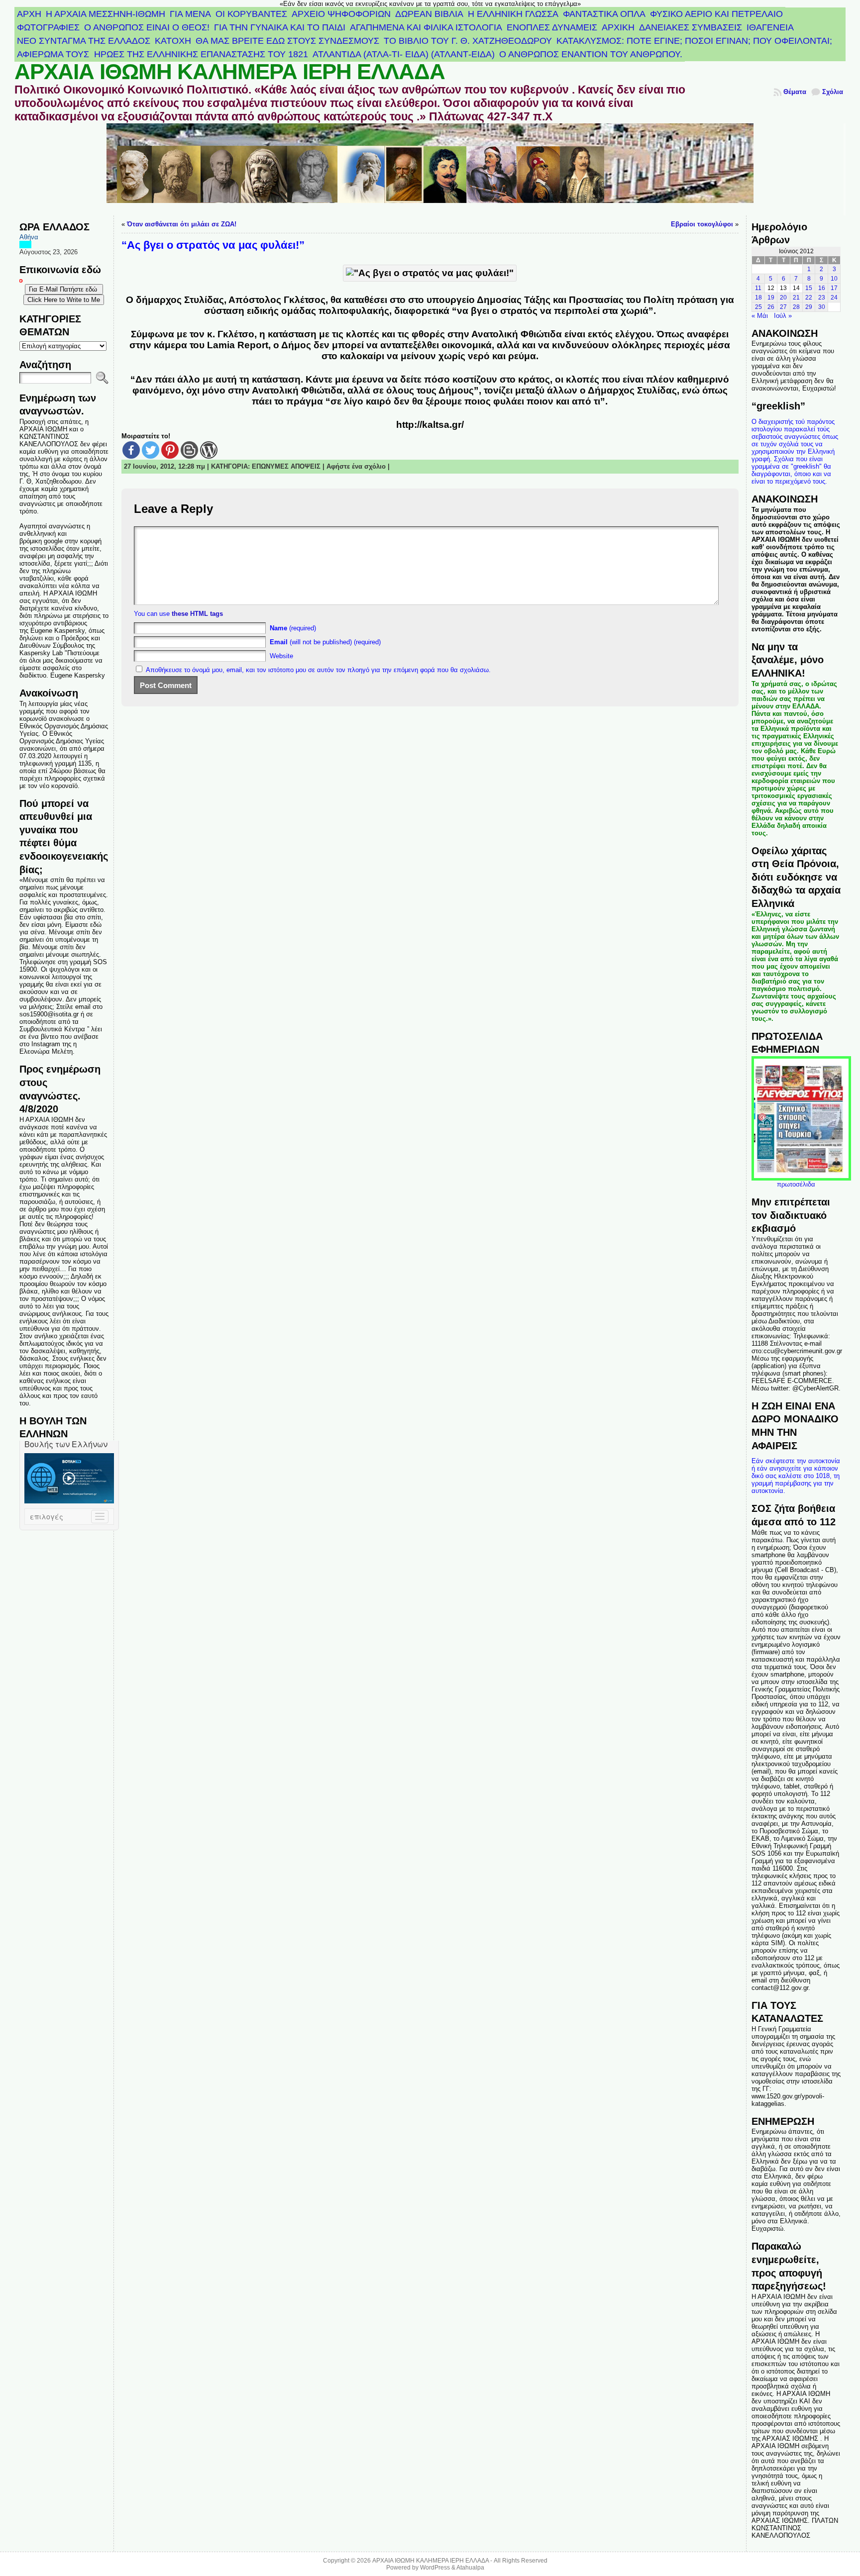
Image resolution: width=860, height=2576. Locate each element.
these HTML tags (197, 614)
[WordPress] (209, 450)
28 (796, 307)
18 (758, 297)
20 (783, 297)
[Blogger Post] (189, 450)
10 (834, 279)
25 (758, 307)
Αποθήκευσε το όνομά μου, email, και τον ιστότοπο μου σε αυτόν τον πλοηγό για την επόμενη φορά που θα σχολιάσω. (318, 670)
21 (796, 297)
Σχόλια (833, 92)
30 (822, 307)
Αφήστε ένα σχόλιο (356, 466)
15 (809, 288)
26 (771, 307)
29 (809, 307)
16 (822, 288)
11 (758, 288)
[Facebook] (131, 450)
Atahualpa (470, 2568)
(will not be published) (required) (325, 642)
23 (822, 297)
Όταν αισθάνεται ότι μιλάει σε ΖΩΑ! (182, 224)
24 (834, 297)
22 (809, 297)
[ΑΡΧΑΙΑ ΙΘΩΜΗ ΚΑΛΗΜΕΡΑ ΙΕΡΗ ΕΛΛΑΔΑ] (430, 169)
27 (783, 307)
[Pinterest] (170, 450)
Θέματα (795, 92)
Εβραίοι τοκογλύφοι (702, 224)
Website (281, 656)
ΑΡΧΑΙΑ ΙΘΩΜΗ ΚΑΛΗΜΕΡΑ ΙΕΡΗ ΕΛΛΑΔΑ (230, 72)
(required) (293, 628)
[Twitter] (151, 450)
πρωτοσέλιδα (796, 1184)
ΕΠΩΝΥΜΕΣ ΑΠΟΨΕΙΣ (286, 466)
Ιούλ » (783, 316)
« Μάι (760, 316)
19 (771, 297)
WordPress (435, 2568)
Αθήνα (29, 237)
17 (834, 288)
